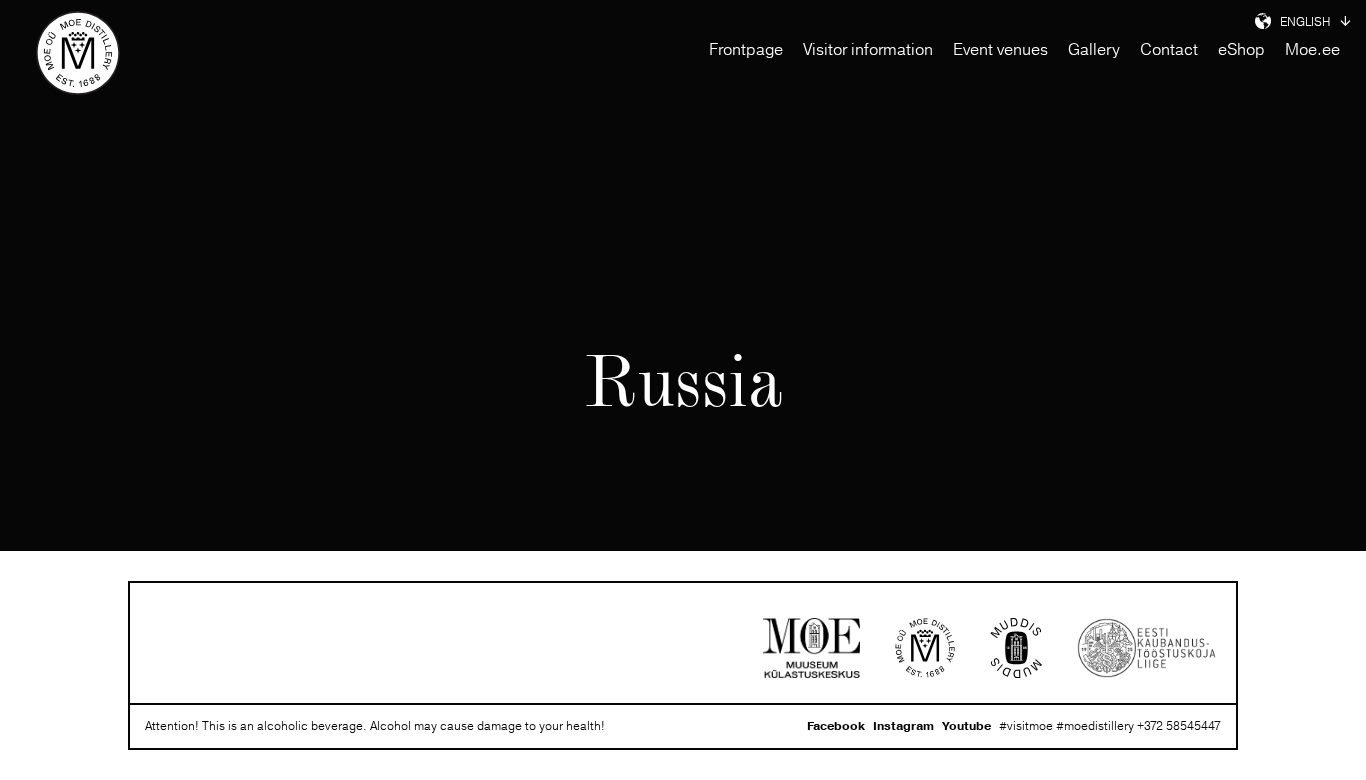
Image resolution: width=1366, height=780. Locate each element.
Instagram (903, 726)
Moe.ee (1312, 50)
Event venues (1000, 50)
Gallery (1094, 50)
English (1305, 22)
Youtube (966, 726)
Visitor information (868, 50)
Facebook (836, 726)
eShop (1241, 50)
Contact (1169, 50)
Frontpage (746, 50)
